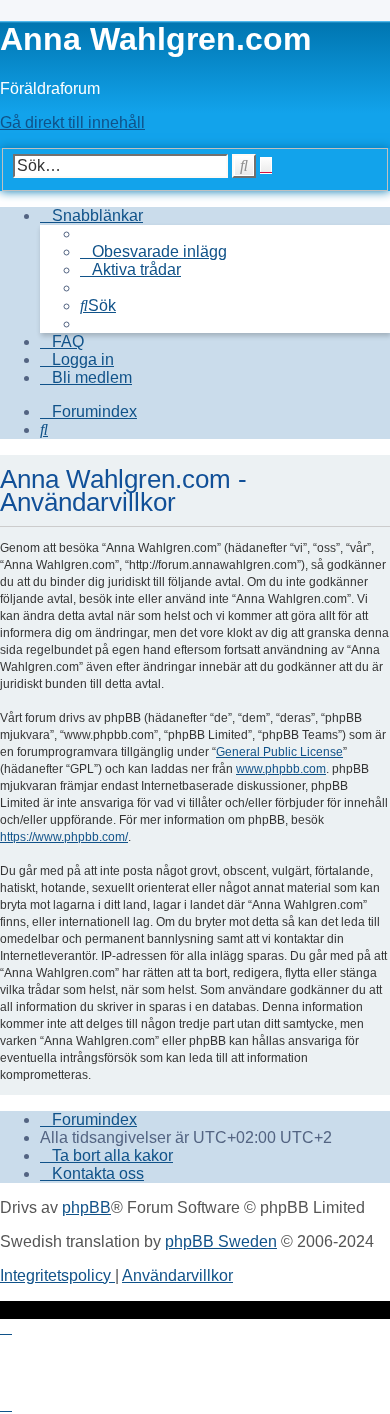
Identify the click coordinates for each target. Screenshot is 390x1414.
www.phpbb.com (281, 769)
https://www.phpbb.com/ (64, 837)
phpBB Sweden (221, 1241)
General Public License (279, 752)
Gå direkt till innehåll (72, 122)
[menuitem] (153, 251)
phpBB (86, 1207)
